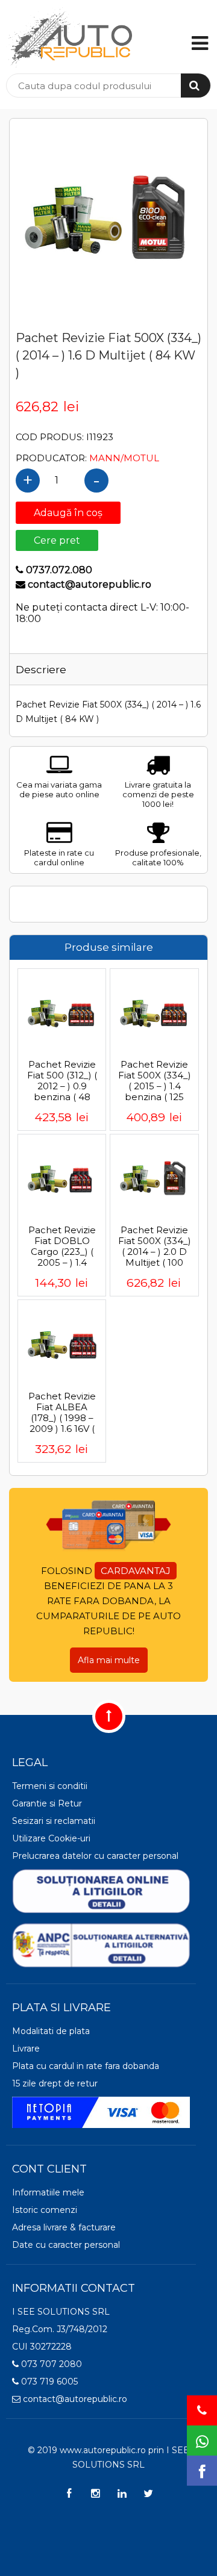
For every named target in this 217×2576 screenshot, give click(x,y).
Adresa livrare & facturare (64, 2227)
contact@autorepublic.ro (74, 2399)
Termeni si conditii (50, 1786)
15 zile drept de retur (55, 2083)
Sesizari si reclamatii (54, 1821)
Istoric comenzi (45, 2210)
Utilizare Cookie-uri (51, 1838)
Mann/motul (124, 458)
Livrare (26, 2049)
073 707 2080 (50, 2364)
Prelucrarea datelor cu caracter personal (95, 1856)
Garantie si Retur (47, 1803)
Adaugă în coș (68, 513)
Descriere (41, 670)
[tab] (59, 669)
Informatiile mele (48, 2192)
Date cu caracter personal (66, 2245)
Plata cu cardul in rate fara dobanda (86, 2066)
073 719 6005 (48, 2382)
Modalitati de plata (51, 2031)
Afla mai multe (109, 1660)
